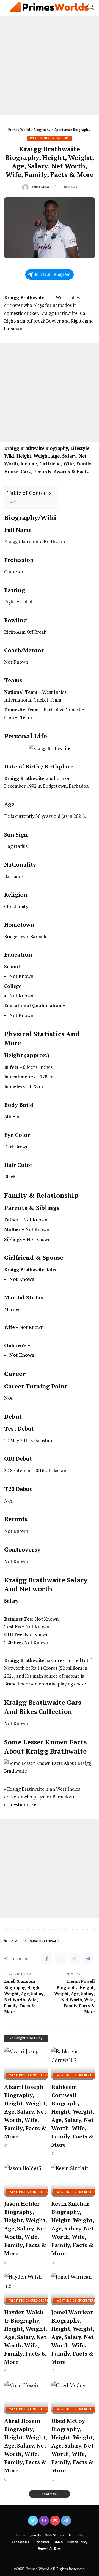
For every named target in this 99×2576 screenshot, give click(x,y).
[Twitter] (61, 1959)
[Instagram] (44, 2521)
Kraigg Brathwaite (43, 1941)
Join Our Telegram (52, 274)
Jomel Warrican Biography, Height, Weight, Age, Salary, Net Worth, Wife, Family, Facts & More (73, 2337)
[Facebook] (47, 1959)
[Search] (89, 7)
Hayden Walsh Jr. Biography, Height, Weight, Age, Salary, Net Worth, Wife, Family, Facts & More (26, 2337)
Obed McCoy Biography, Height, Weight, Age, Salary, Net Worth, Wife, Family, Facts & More (73, 2446)
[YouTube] (55, 2521)
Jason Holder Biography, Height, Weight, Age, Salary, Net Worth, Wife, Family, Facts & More (26, 2228)
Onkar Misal (40, 187)
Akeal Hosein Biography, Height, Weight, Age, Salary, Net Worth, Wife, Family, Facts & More (26, 2446)
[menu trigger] (11, 7)
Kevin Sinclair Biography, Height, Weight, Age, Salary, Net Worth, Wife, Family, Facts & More (73, 2228)
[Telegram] (88, 1959)
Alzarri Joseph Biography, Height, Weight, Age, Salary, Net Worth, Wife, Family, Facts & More (26, 2112)
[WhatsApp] (74, 1959)
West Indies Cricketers (50, 138)
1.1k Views (69, 187)
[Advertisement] (50, 66)
